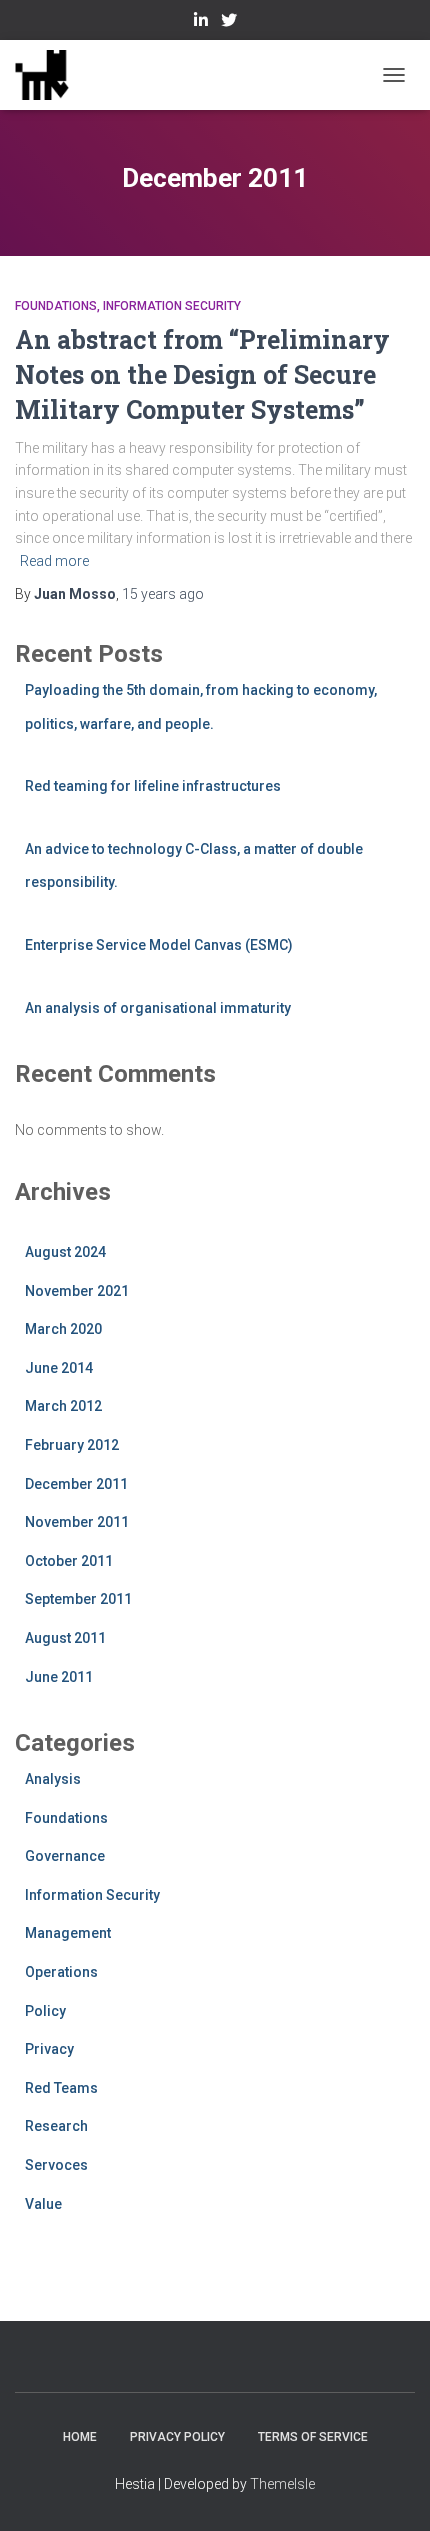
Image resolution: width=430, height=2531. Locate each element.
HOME (80, 2437)
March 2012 (63, 1406)
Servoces (56, 2165)
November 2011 (77, 1522)
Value (43, 2204)
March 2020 (63, 1329)
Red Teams (61, 2088)
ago (163, 594)
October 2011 (69, 1561)
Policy (45, 2011)
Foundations (56, 306)
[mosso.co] (49, 75)
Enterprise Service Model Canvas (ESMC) (159, 945)
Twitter (229, 23)
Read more (54, 561)
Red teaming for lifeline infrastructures (153, 786)
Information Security (172, 306)
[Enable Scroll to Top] (390, 2491)
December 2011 (76, 1484)
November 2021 (77, 1291)
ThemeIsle (282, 2484)
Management (68, 1933)
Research (56, 2126)
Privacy (49, 2049)
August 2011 (65, 1638)
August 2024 (65, 1252)
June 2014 (59, 1368)
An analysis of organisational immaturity (158, 1008)
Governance (65, 1856)
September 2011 (78, 1599)
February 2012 (72, 1445)
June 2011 (59, 1677)
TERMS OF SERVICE (313, 2437)
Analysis (53, 1779)
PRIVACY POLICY (177, 2437)
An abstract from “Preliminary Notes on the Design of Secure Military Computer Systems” (202, 374)
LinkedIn (201, 23)
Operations (61, 1972)
